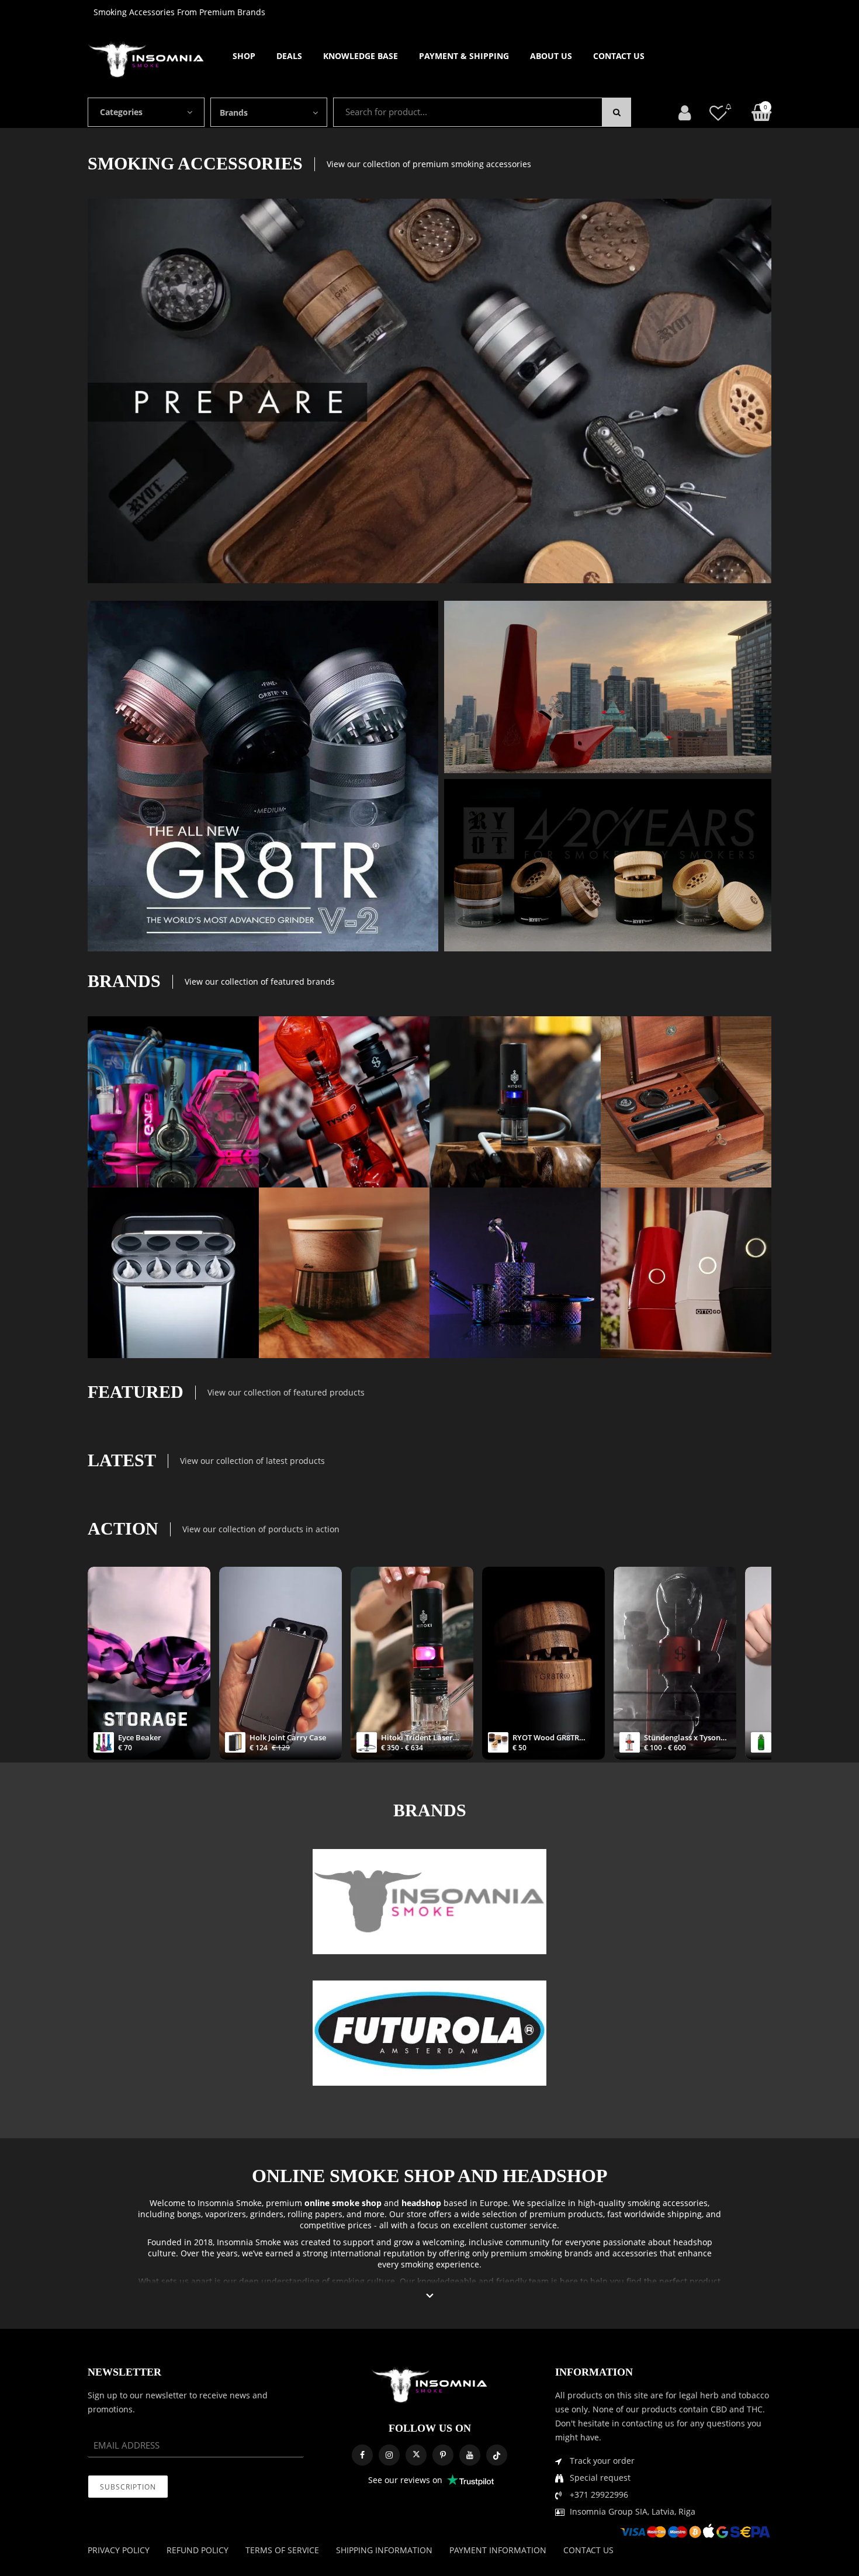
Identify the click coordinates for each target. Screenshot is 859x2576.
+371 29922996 (599, 2494)
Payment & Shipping (464, 56)
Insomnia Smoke (230, 2203)
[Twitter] (416, 2455)
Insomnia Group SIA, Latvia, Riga (633, 2511)
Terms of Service (282, 2550)
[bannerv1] (263, 776)
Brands (234, 112)
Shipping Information (384, 2550)
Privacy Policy (119, 2550)
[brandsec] (430, 1902)
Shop (244, 56)
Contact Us (619, 56)
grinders (267, 2214)
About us (551, 56)
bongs (189, 2214)
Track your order (602, 2461)
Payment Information (498, 2550)
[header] (718, 112)
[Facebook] (362, 2455)
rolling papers (315, 2214)
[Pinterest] (443, 2455)
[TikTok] (497, 2455)
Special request (600, 2478)
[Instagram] (389, 2455)
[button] (430, 2296)
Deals (289, 56)
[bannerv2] (173, 1102)
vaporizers (226, 2214)
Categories (121, 112)
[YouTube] (470, 2455)
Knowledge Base (361, 56)
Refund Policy (198, 2550)
